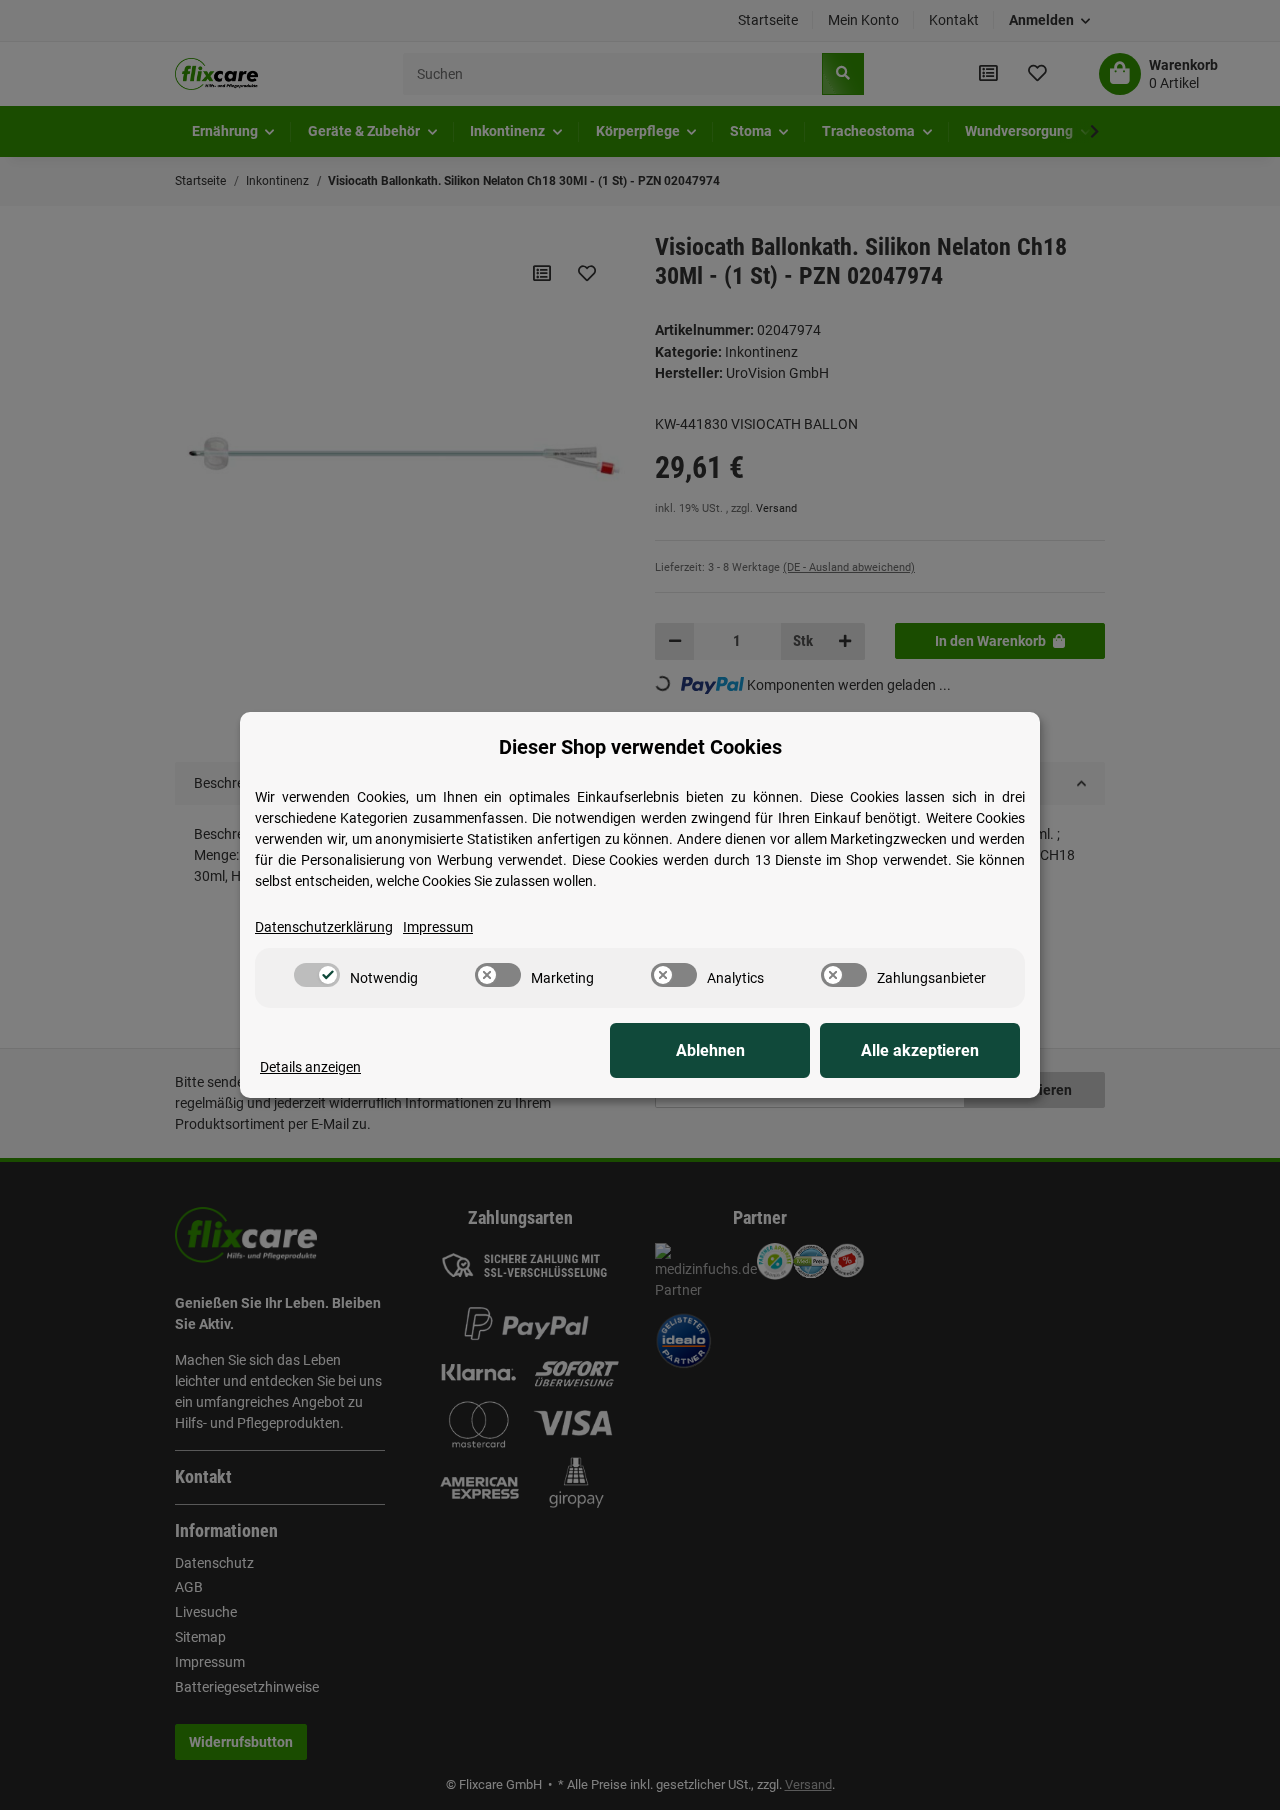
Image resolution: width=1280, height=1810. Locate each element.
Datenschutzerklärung (324, 927)
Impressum (438, 927)
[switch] (317, 975)
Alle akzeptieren (920, 1050)
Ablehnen (710, 1050)
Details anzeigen (310, 1067)
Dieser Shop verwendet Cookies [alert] (640, 747)
